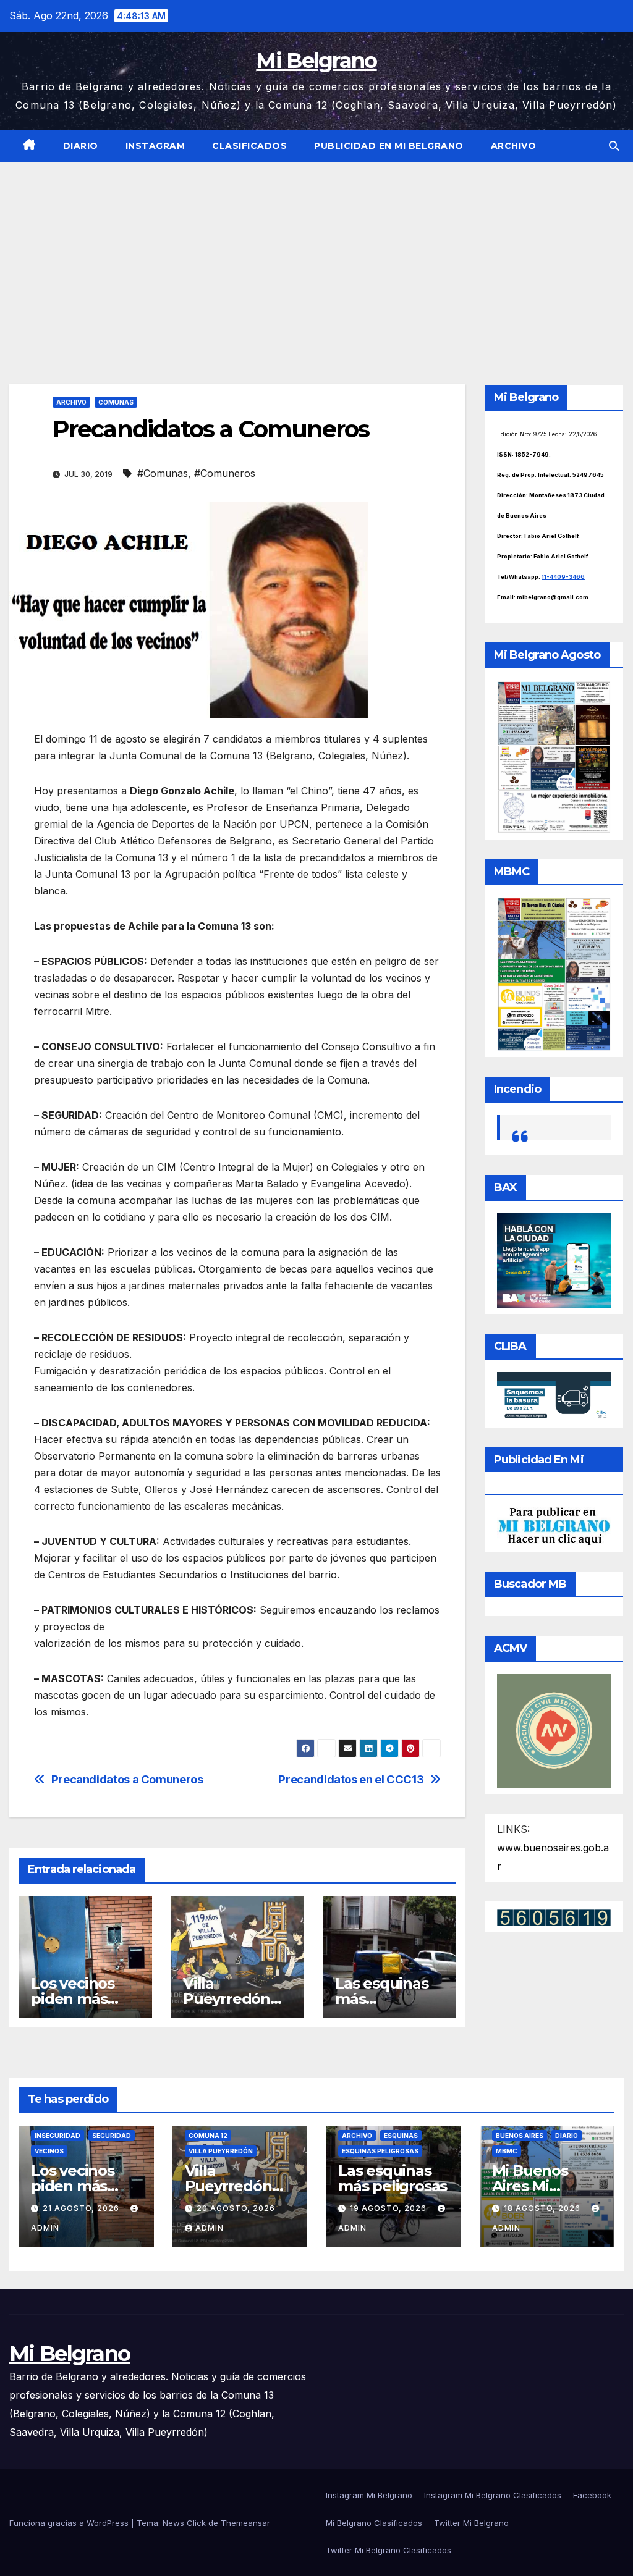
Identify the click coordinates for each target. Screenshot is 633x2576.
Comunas (116, 402)
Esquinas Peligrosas (380, 2151)
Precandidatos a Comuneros (127, 1779)
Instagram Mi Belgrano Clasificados (493, 2495)
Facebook (592, 2495)
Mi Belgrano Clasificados (374, 2523)
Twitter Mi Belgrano (471, 2523)
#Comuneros (225, 473)
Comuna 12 (208, 2136)
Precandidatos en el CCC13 (351, 1779)
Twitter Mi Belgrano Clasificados (389, 2550)
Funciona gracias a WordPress (70, 2523)
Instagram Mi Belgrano (369, 2495)
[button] (614, 146)
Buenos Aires (520, 2136)
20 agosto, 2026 (236, 2208)
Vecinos (49, 2151)
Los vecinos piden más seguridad (73, 1999)
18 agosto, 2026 (543, 2208)
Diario (81, 146)
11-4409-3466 (563, 577)
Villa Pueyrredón (221, 2151)
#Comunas (163, 473)
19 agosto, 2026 (389, 2208)
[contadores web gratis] (554, 1917)
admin (210, 2228)
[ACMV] (554, 1730)
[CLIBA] (554, 1396)
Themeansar (245, 2523)
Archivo (514, 146)
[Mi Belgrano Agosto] (554, 756)
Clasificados (249, 146)
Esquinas (401, 2136)
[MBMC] (554, 973)
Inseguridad (57, 2136)
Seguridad (112, 2136)
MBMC (507, 2151)
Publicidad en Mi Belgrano (389, 146)
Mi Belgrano (316, 61)
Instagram (155, 146)
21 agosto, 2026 (82, 2208)
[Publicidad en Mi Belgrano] (554, 1525)
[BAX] (554, 1260)
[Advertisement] (316, 255)
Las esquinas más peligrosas (393, 2178)
